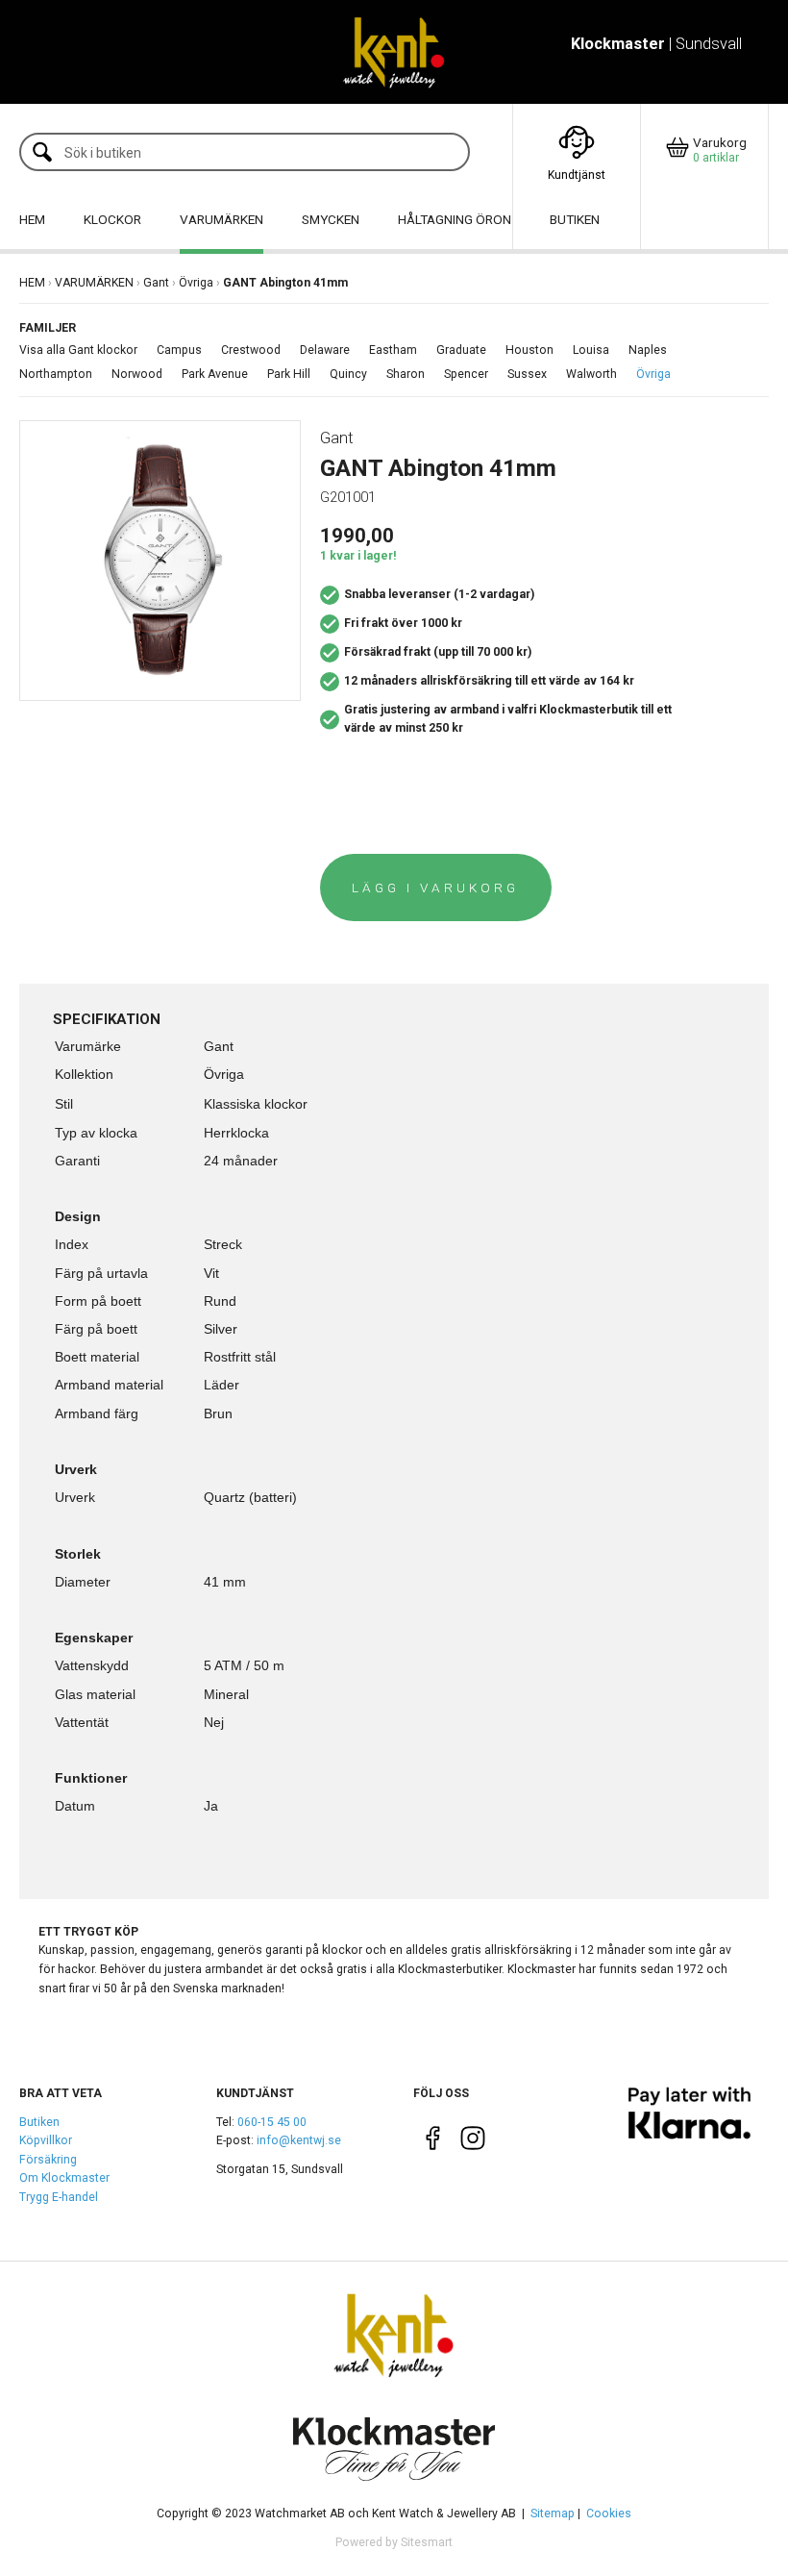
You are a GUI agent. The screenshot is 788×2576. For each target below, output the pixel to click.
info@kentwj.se (299, 2140)
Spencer (466, 374)
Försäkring (48, 2160)
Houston (529, 350)
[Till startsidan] (394, 52)
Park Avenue (215, 374)
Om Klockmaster (64, 2178)
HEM (32, 219)
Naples (648, 350)
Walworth (591, 374)
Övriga (196, 283)
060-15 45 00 (272, 2122)
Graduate (461, 350)
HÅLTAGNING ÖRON (455, 219)
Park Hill (289, 374)
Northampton (56, 374)
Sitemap (553, 2513)
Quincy (348, 374)
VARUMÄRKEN (222, 219)
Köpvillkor (46, 2140)
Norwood (137, 374)
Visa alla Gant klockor (78, 350)
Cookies (609, 2513)
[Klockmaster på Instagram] (472, 2142)
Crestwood (251, 350)
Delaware (325, 350)
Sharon (406, 374)
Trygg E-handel (59, 2197)
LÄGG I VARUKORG (435, 888)
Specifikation (107, 1019)
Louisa (591, 350)
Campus (179, 350)
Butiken (39, 2122)
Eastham (393, 350)
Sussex (527, 374)
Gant (156, 283)
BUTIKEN (575, 219)
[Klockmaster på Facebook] (433, 2142)
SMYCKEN (331, 219)
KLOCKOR (112, 219)
